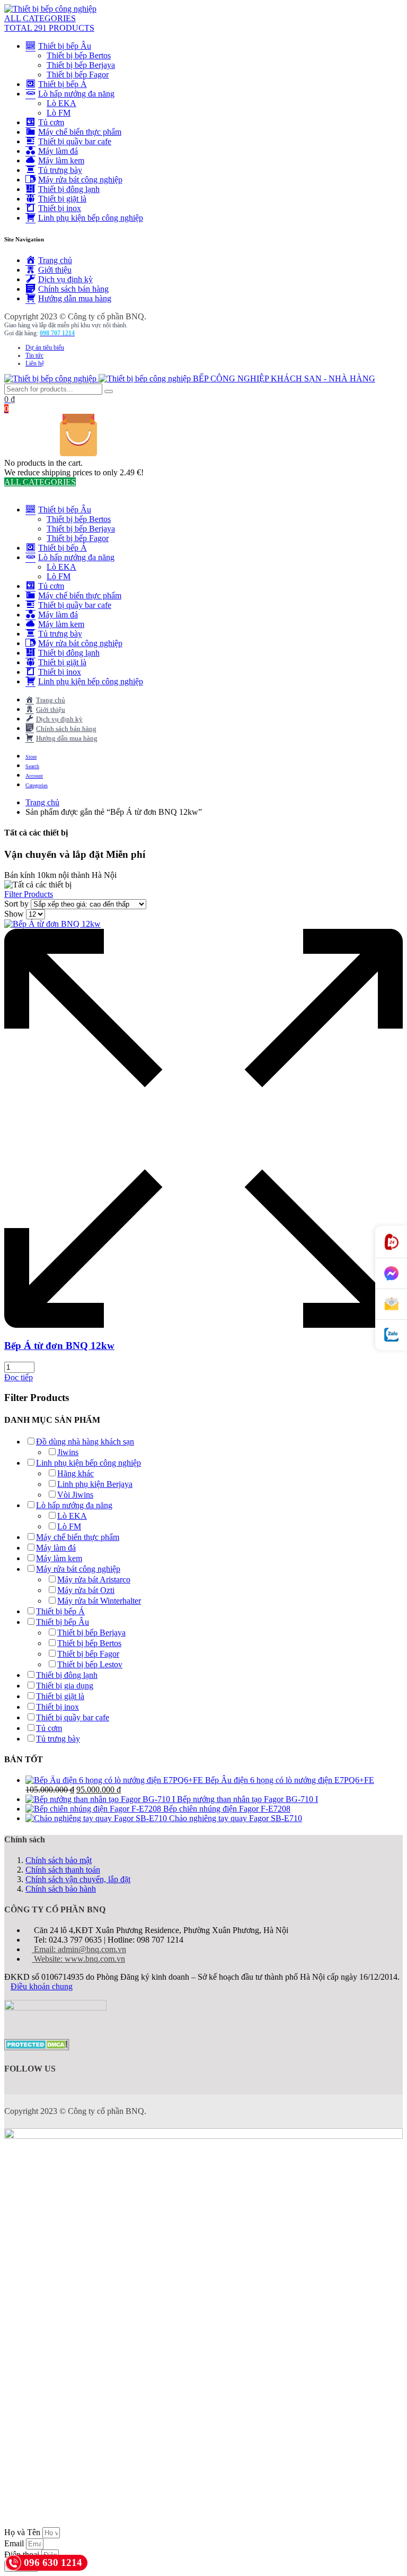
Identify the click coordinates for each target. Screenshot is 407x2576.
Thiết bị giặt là (60, 1696)
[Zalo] (391, 1335)
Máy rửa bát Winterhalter (99, 1601)
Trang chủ (42, 802)
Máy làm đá (56, 1548)
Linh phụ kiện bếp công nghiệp (89, 1463)
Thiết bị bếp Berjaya (81, 65)
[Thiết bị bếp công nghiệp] (50, 9)
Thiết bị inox (57, 1707)
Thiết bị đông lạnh (67, 1675)
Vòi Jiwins (75, 1495)
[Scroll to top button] (390, 2534)
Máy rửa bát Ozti (86, 1590)
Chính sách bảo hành (61, 1889)
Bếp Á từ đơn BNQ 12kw (59, 1346)
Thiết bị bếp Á (60, 1611)
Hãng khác (76, 1473)
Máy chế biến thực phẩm (78, 1537)
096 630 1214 (53, 2562)
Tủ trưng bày (58, 1739)
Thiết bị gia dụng (65, 1686)
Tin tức (34, 355)
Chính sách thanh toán (63, 1870)
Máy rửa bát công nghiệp (78, 1569)
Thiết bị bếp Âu (63, 1622)
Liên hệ (35, 363)
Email (15, 2543)
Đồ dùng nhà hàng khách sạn (85, 1442)
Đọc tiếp (19, 1377)
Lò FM (59, 113)
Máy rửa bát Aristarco (94, 1579)
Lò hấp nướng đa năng (74, 1505)
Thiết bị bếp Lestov (90, 1664)
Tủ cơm (49, 1728)
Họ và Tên (23, 2532)
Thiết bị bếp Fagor (78, 75)
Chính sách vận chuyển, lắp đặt (78, 1879)
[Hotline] (391, 1242)
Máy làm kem (59, 1558)
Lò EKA (61, 103)
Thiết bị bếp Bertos (79, 55)
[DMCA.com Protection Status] (37, 2047)
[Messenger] (391, 1274)
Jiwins (68, 1452)
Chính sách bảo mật (59, 1860)
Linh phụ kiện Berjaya (95, 1484)
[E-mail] (391, 1304)
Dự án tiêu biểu (45, 347)
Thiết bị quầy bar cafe (73, 1717)
